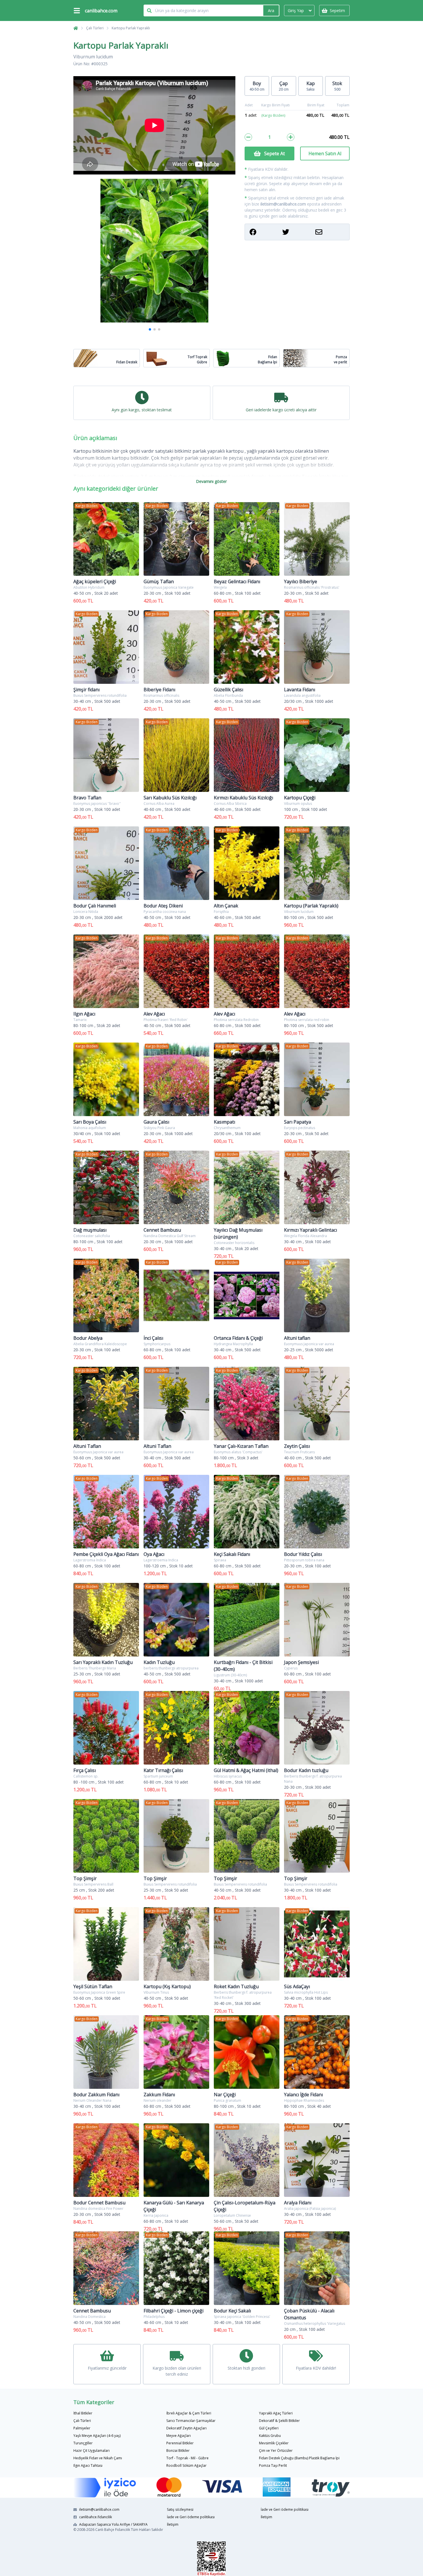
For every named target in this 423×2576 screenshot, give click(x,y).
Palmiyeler (82, 2428)
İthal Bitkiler (83, 2413)
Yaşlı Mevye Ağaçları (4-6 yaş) (97, 2436)
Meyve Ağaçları (179, 2436)
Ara (271, 10)
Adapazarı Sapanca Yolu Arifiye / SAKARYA (113, 2524)
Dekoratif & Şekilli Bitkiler (279, 2421)
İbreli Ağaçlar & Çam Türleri (189, 2413)
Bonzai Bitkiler (178, 2451)
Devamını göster (211, 481)
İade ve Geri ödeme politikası (191, 2517)
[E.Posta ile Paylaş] (330, 232)
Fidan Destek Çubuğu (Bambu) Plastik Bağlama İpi (299, 2458)
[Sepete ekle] (291, 137)
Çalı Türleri (95, 28)
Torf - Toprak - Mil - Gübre (187, 2458)
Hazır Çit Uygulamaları (92, 2451)
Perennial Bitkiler (180, 2443)
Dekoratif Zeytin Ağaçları (186, 2428)
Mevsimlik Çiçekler (274, 2443)
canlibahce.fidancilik (96, 2517)
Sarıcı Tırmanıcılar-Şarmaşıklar (191, 2421)
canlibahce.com (101, 11)
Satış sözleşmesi (180, 2509)
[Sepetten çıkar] (248, 137)
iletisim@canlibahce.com (283, 204)
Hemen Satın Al (325, 153)
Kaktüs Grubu (270, 2436)
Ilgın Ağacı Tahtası (88, 2465)
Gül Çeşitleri (269, 2428)
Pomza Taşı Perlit (273, 2465)
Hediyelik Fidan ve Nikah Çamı (98, 2458)
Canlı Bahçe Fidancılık (113, 2530)
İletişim (173, 2524)
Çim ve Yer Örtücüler (276, 2451)
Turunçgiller (83, 2443)
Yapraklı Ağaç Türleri (276, 2413)
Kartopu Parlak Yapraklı (131, 28)
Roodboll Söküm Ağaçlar (186, 2465)
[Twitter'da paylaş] (297, 232)
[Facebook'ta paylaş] (264, 232)
